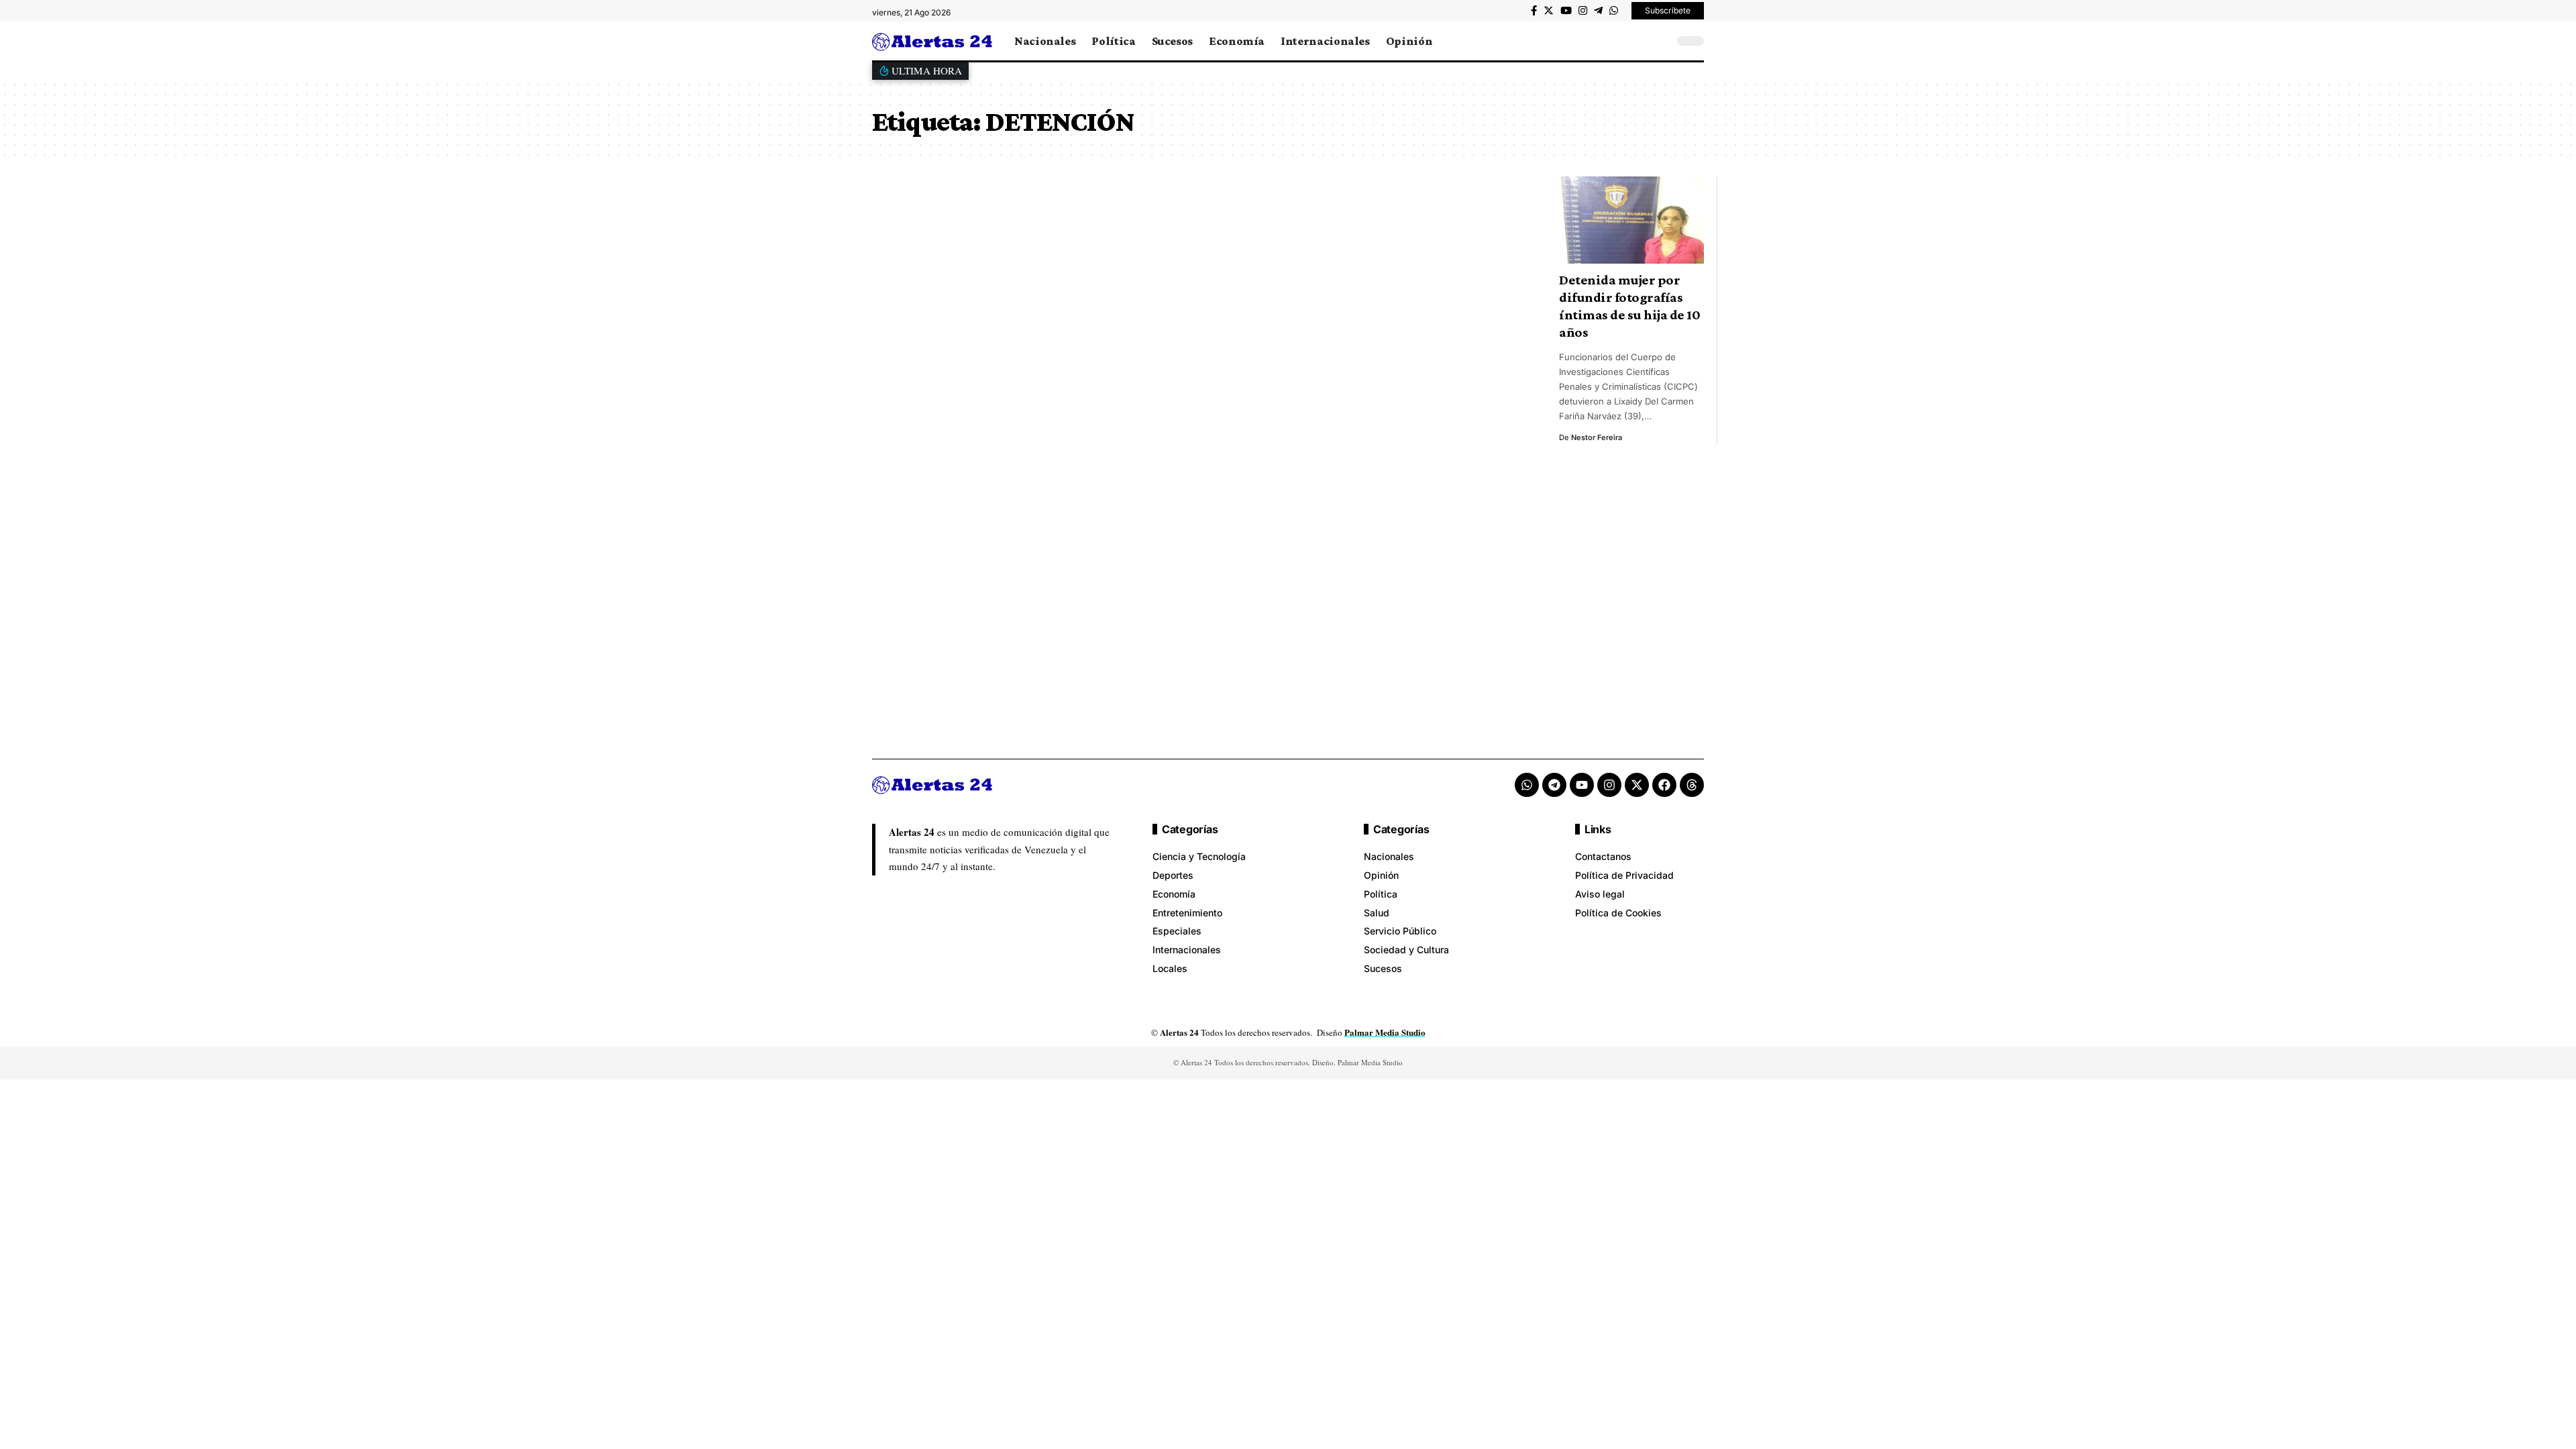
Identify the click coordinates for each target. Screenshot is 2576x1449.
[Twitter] (1549, 11)
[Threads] (1692, 785)
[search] (1660, 41)
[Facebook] (1534, 11)
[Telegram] (1598, 11)
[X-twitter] (1637, 785)
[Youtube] (1582, 785)
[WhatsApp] (1614, 11)
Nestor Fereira (1597, 437)
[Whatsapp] (1527, 785)
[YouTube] (1566, 11)
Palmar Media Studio (1385, 1032)
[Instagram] (1583, 11)
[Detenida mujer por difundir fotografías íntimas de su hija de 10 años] (1631, 220)
